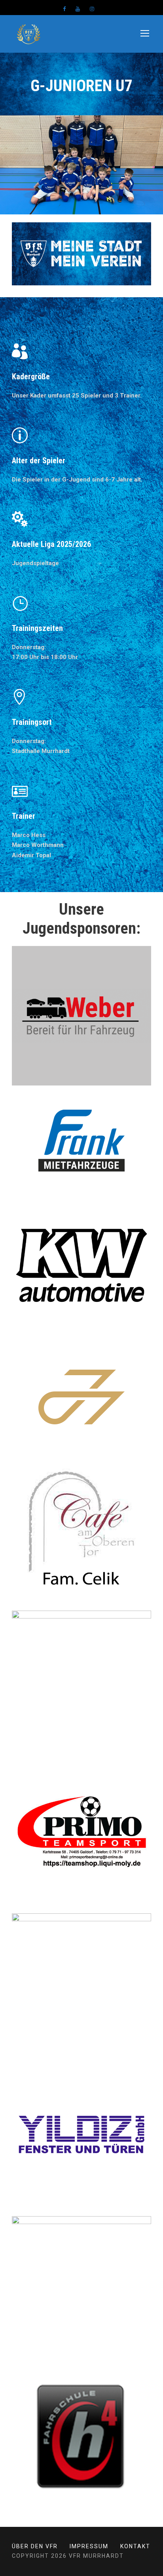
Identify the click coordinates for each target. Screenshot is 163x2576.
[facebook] (64, 9)
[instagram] (92, 9)
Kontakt (135, 2546)
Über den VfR (35, 2546)
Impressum (89, 2546)
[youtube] (78, 9)
